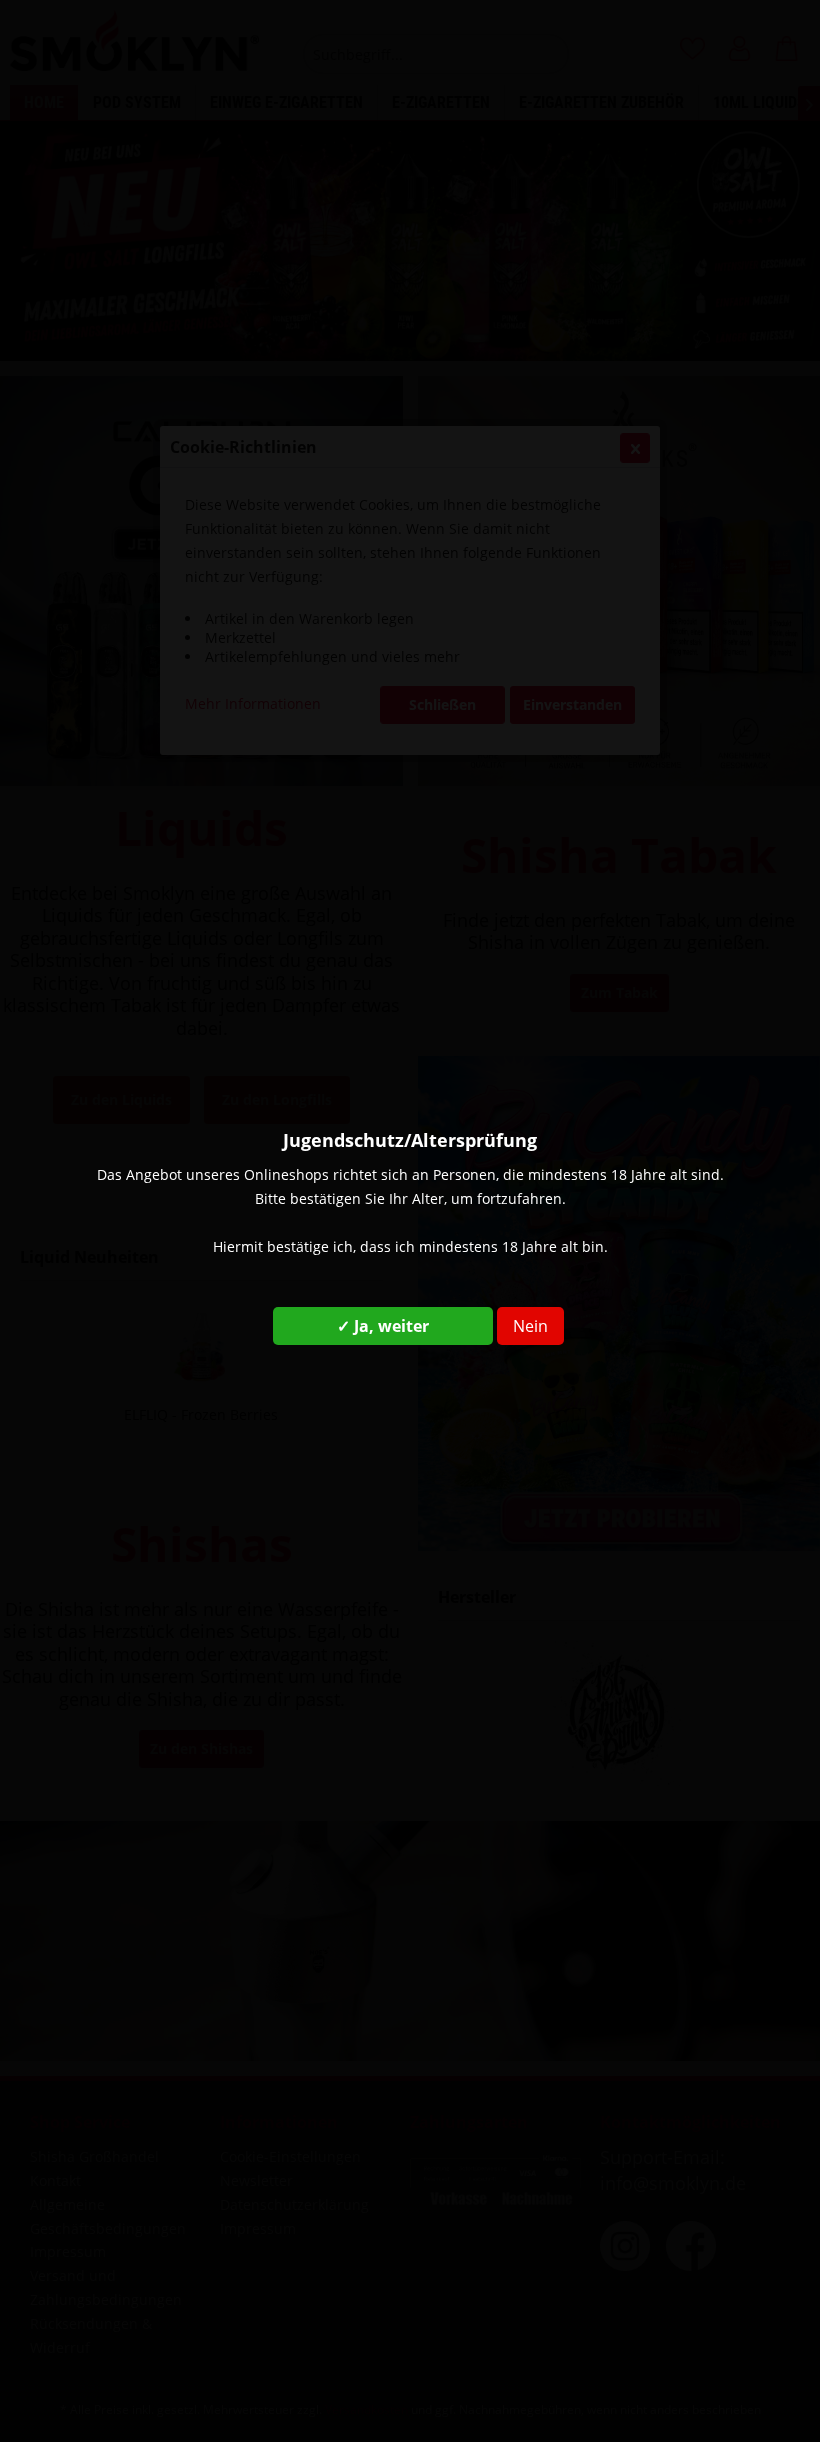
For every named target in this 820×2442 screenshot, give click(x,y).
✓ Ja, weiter (383, 1326)
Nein (530, 1326)
